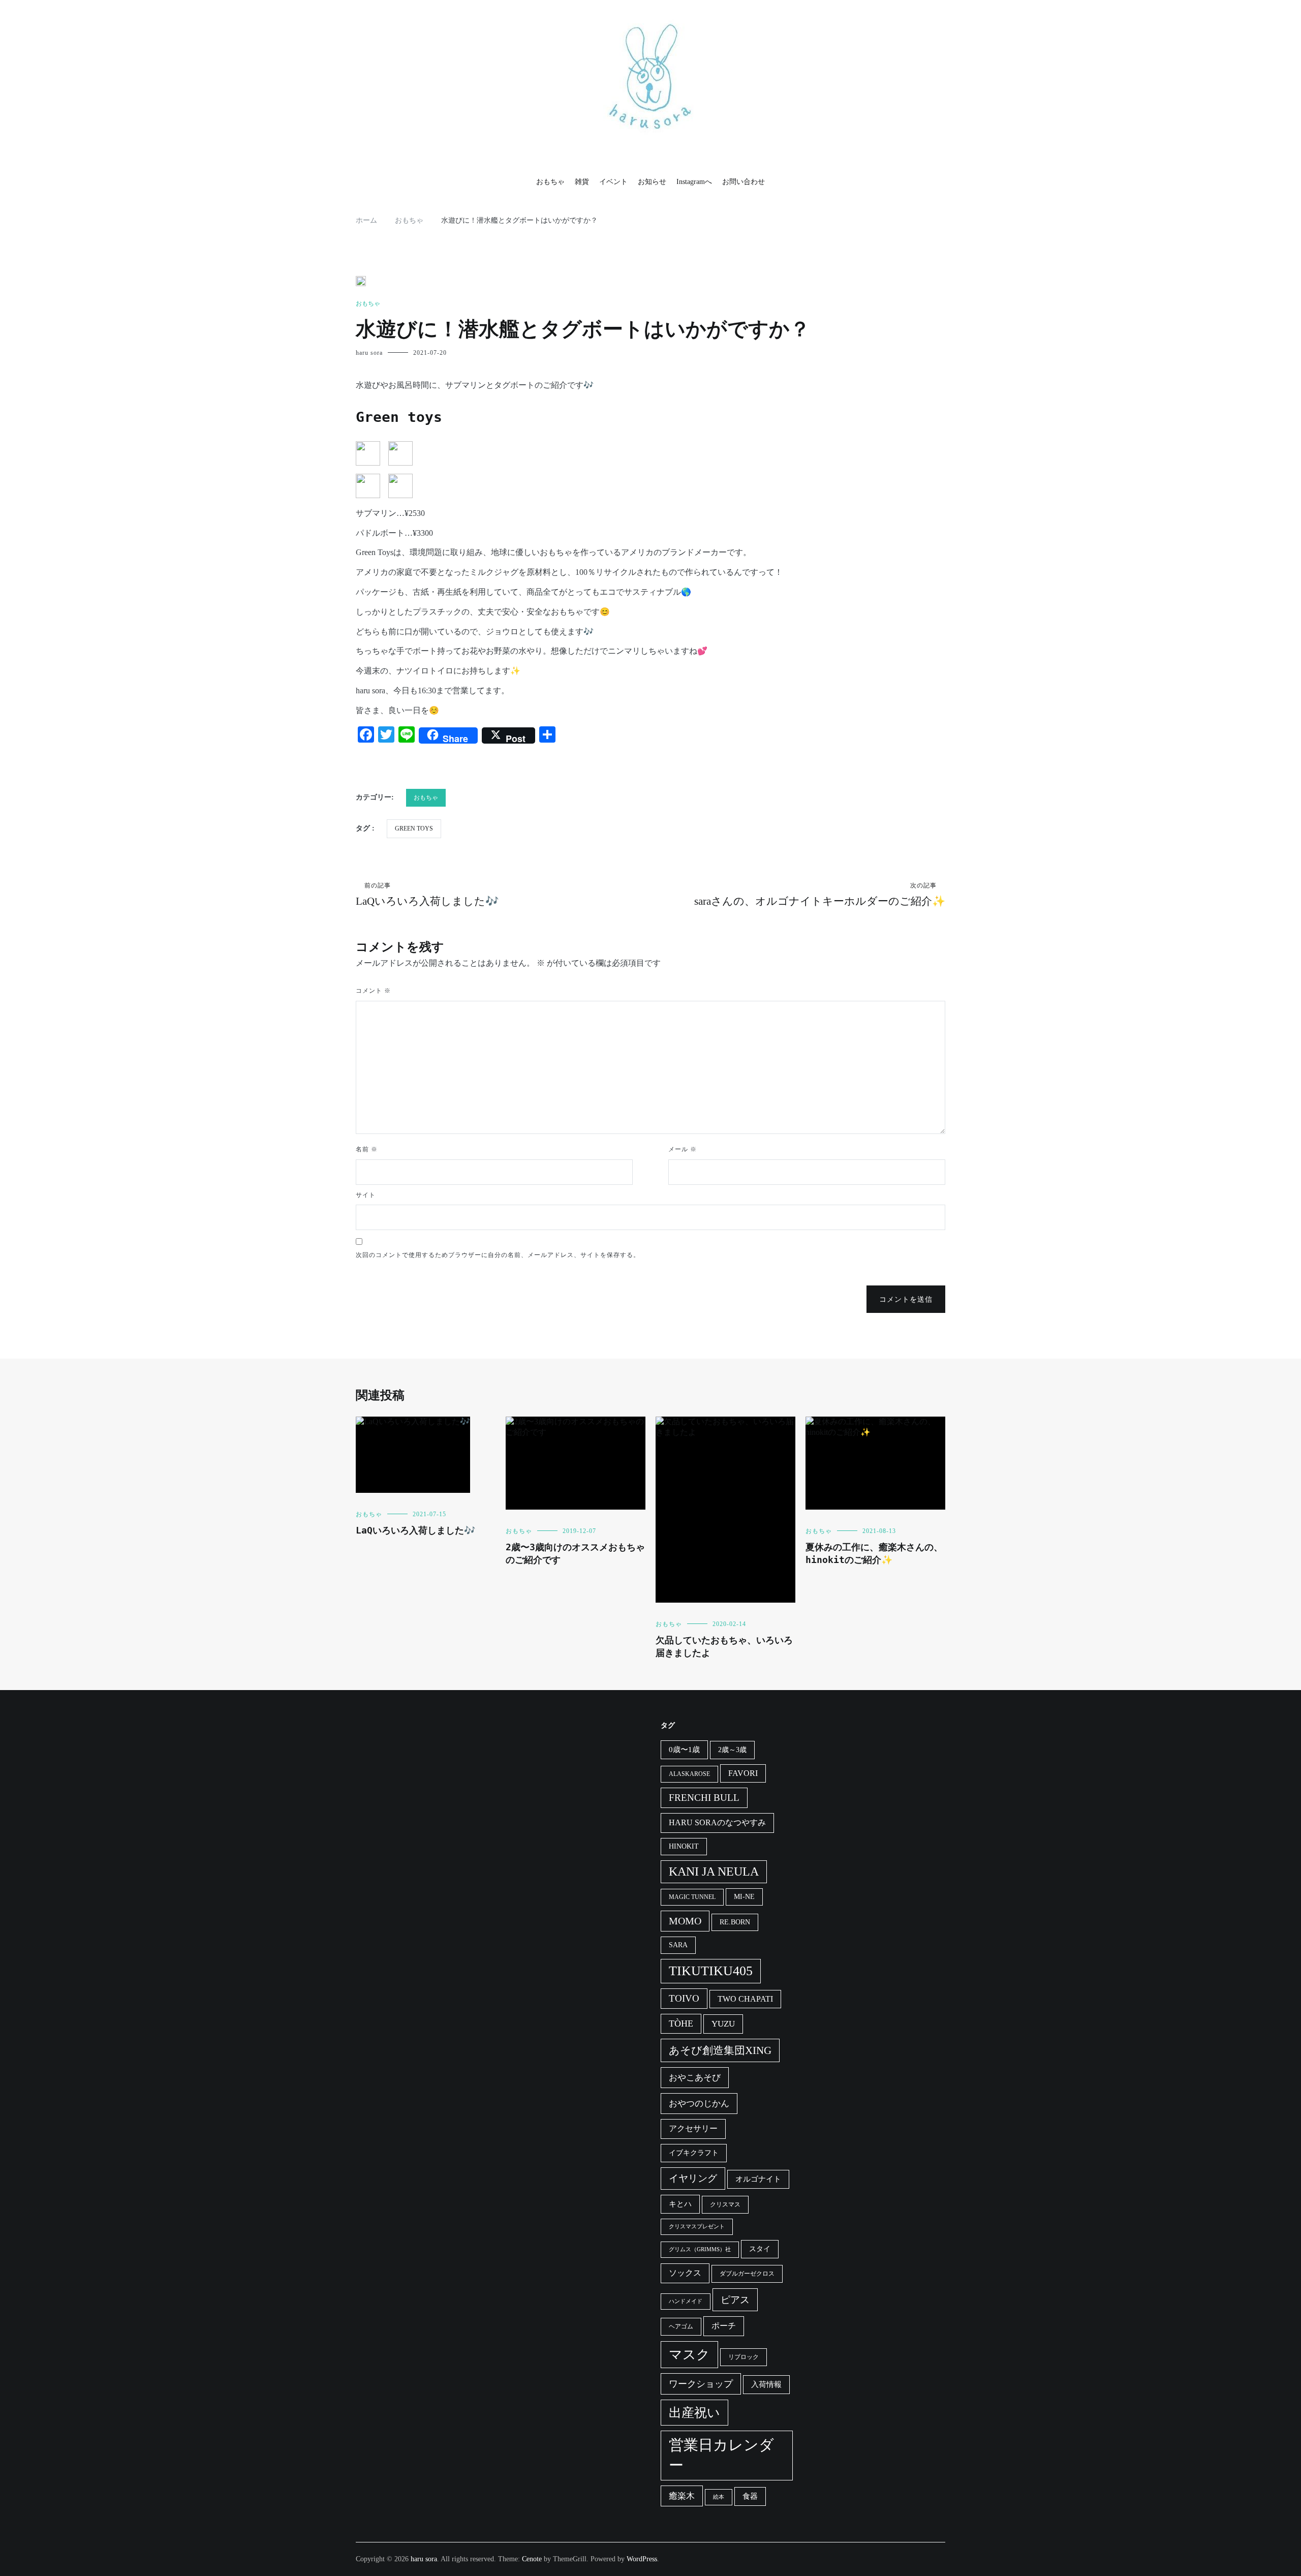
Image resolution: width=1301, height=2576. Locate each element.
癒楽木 (682, 2496)
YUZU (723, 2024)
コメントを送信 (906, 1299)
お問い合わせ (744, 182)
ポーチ (724, 2326)
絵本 (719, 2497)
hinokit (684, 1846)
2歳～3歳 (732, 1750)
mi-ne (744, 1897)
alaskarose (689, 1774)
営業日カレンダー (721, 2455)
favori (743, 1773)
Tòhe (681, 2023)
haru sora (369, 353)
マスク (689, 2355)
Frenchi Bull (704, 1798)
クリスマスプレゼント (697, 2227)
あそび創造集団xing (720, 2050)
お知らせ (652, 182)
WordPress (642, 2559)
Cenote (532, 2559)
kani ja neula (714, 1872)
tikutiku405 (711, 1971)
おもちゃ (550, 182)
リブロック (744, 2357)
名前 (367, 1149)
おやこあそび (695, 2078)
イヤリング (693, 2178)
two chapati (745, 1999)
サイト (366, 1195)
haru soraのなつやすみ (717, 1822)
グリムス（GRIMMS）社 (700, 2249)
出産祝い (694, 2413)
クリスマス (725, 2204)
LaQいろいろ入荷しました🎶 (427, 895)
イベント (613, 182)
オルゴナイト (758, 2179)
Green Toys (414, 829)
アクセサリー (693, 2128)
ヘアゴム (681, 2326)
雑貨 (582, 182)
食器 (750, 2496)
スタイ (760, 2249)
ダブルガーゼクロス (747, 2274)
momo (685, 1921)
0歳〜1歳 (684, 1750)
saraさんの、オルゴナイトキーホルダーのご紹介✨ (820, 895)
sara (678, 1945)
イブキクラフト (694, 2153)
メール (683, 1149)
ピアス (735, 2300)
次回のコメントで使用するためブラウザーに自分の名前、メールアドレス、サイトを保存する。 (498, 1255)
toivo (684, 1998)
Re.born (735, 1922)
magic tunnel (692, 1897)
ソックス (685, 2273)
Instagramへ (694, 182)
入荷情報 (766, 2384)
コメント (373, 991)
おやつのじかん (699, 2104)
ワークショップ (701, 2384)
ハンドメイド (686, 2301)
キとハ (680, 2204)
